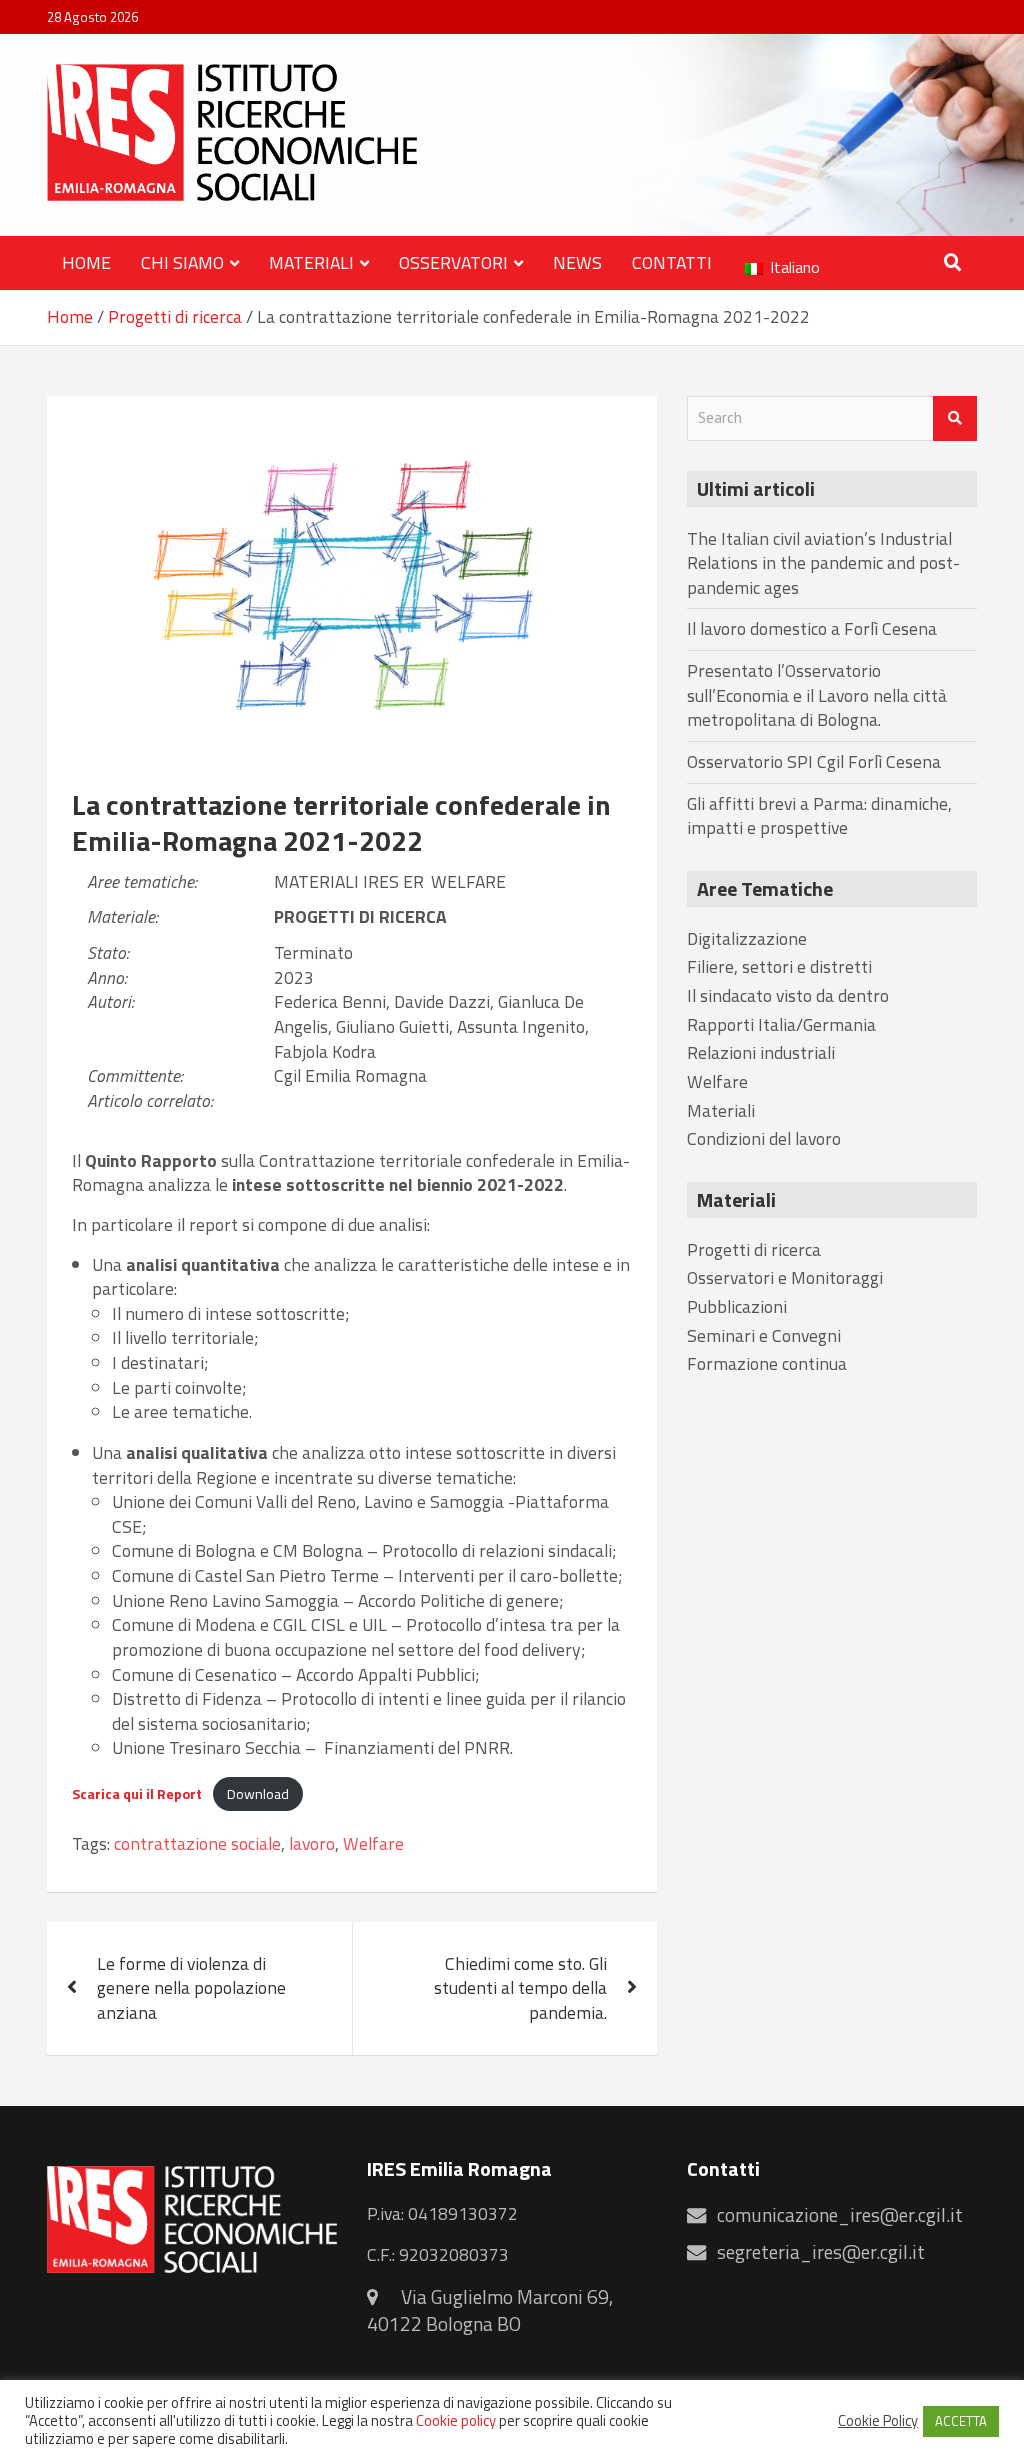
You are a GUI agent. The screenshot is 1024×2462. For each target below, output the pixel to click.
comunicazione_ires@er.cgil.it (840, 2215)
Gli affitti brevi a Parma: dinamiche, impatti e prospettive (819, 816)
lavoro (312, 1844)
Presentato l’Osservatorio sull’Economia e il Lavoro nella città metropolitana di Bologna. (817, 695)
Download (258, 1793)
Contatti (672, 262)
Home (86, 262)
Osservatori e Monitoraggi (785, 1277)
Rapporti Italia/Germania (781, 1024)
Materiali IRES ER (349, 882)
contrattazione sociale (197, 1844)
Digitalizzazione (747, 938)
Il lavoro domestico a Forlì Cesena (812, 628)
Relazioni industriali (761, 1052)
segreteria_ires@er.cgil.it (821, 2252)
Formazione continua (767, 1363)
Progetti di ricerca (360, 917)
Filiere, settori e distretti (779, 966)
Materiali (311, 262)
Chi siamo (182, 262)
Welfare (468, 882)
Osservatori (453, 262)
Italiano (793, 267)
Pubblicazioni (737, 1306)
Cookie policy (456, 2420)
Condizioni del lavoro (764, 1138)
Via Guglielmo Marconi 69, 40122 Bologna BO (490, 2310)
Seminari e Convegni (764, 1335)
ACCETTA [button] (961, 2421)
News (577, 262)
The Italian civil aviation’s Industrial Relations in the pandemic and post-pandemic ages (823, 563)
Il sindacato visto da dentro (788, 995)
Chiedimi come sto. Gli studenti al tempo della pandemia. (520, 1988)
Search (955, 418)
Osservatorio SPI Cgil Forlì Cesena (814, 761)
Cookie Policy (878, 2421)
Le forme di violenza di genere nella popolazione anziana (191, 1988)
